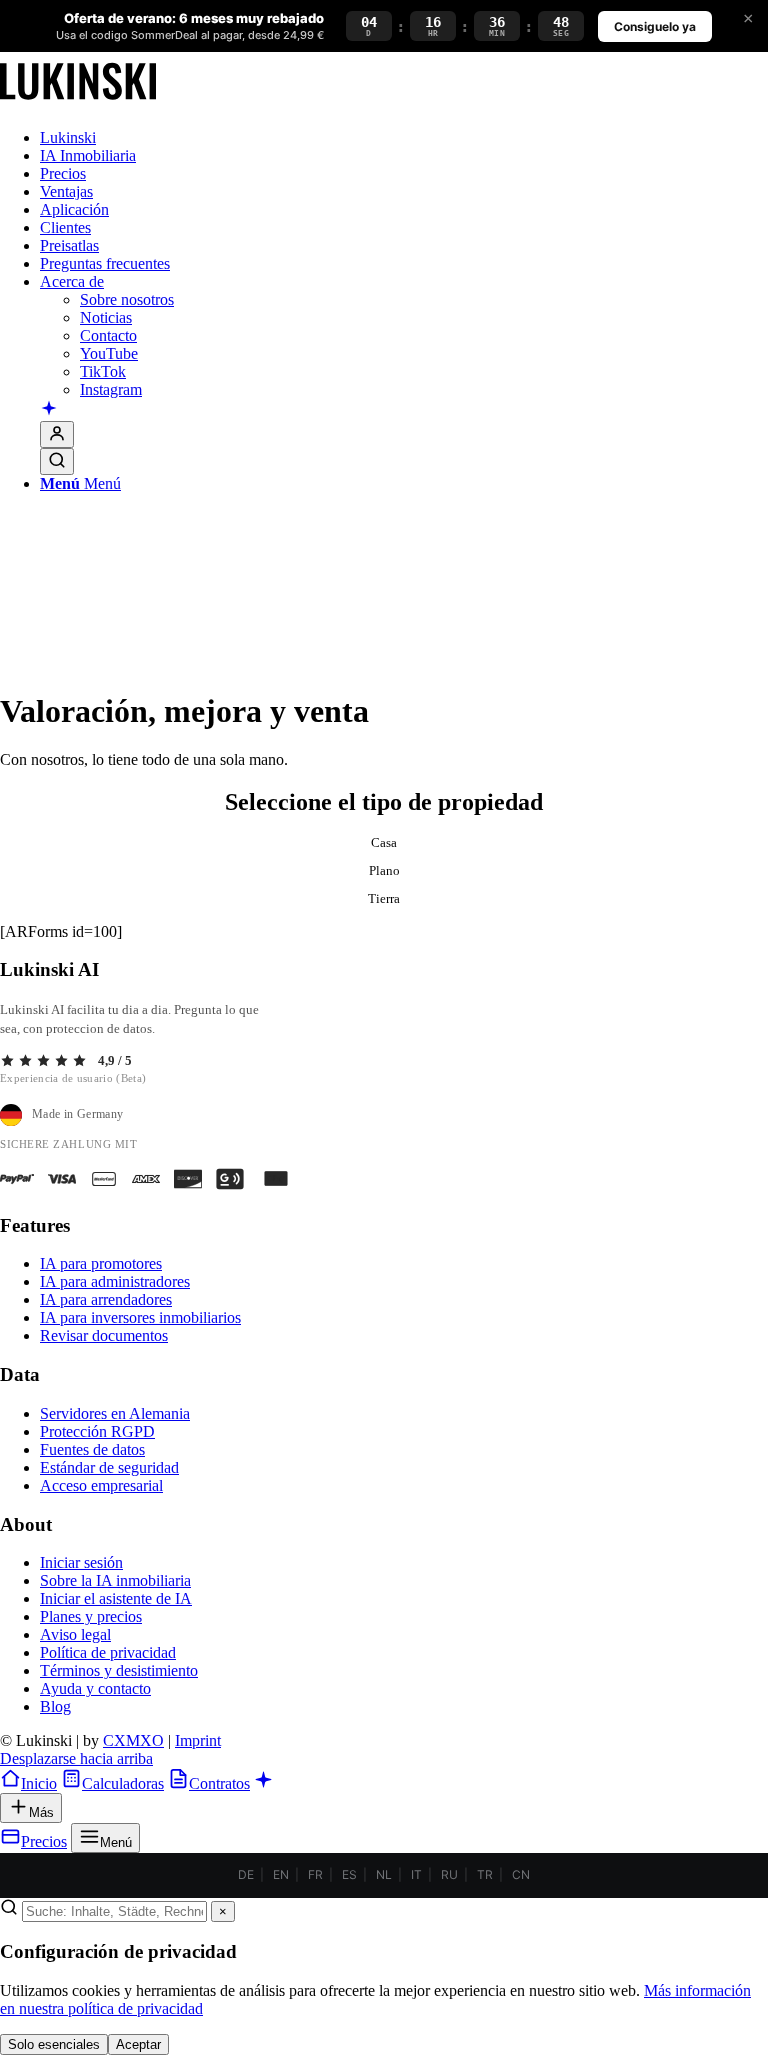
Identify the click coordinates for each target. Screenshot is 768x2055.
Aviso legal (75, 1634)
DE (246, 1874)
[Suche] (57, 461)
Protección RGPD (97, 1431)
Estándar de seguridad (109, 1467)
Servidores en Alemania (115, 1413)
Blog (55, 1706)
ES (349, 1874)
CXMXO (133, 1740)
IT (416, 1874)
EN (281, 1874)
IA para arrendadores (106, 1299)
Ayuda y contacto (95, 1688)
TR (485, 1874)
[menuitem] (404, 138)
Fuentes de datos (92, 1449)
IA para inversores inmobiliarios (140, 1317)
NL (384, 1874)
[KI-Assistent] (49, 410)
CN (521, 1874)
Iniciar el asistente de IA (116, 1598)
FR (315, 1874)
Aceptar (138, 2044)
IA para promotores (101, 1263)
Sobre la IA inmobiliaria (115, 1580)
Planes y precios (91, 1616)
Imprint (198, 1740)
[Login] (57, 434)
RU (449, 1874)
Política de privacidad (108, 1652)
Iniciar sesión (81, 1562)
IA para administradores (115, 1281)
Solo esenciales (54, 2044)
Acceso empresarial (101, 1485)
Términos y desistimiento (119, 1670)
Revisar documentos (104, 1335)
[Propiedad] (78, 103)
